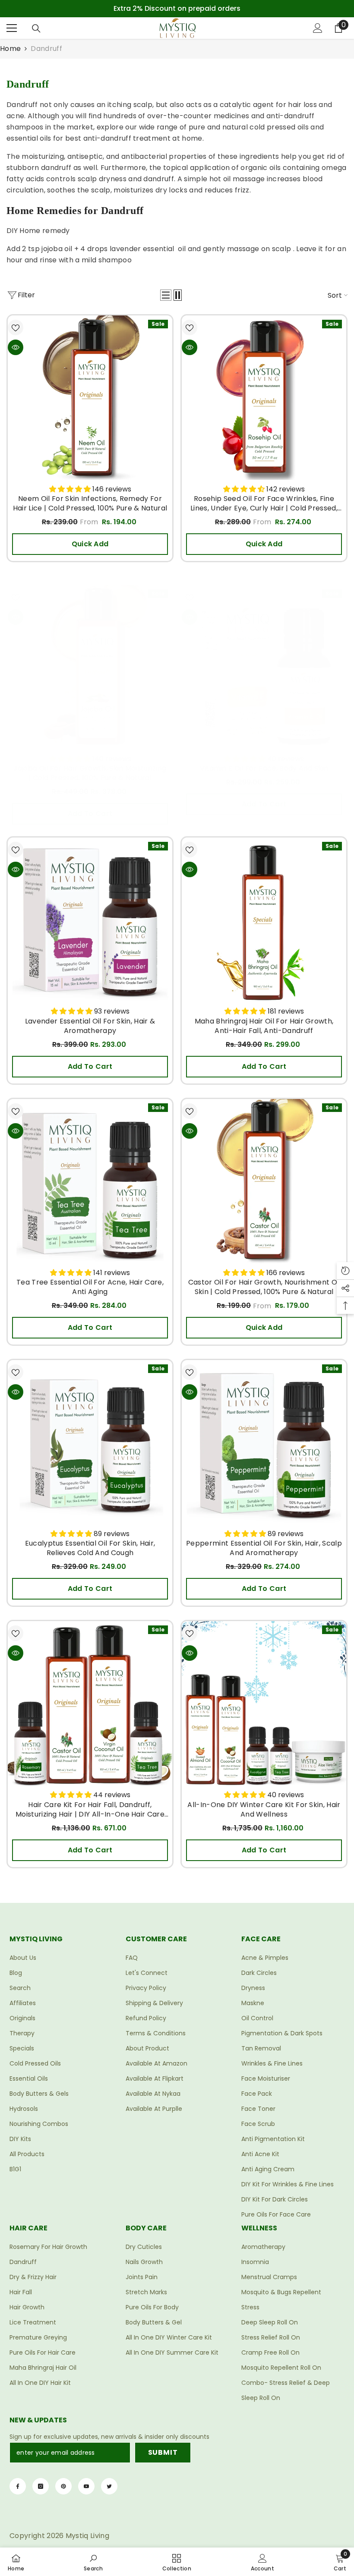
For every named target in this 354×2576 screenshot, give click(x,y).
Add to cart (90, 814)
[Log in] (318, 28)
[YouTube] (86, 2486)
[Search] (36, 28)
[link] (93, 2562)
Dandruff (46, 49)
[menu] (12, 28)
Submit (163, 2452)
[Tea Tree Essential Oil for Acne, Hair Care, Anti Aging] (90, 1181)
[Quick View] (16, 347)
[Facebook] (18, 2486)
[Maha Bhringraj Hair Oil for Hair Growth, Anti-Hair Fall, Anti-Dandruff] (264, 920)
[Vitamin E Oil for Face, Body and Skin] (264, 667)
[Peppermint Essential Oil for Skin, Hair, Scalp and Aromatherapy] (264, 1442)
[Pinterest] (63, 2486)
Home (10, 49)
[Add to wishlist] (16, 328)
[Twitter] (109, 2486)
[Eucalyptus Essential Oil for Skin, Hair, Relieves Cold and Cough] (90, 1442)
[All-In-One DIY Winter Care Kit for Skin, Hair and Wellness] (264, 1703)
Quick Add (90, 544)
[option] (177, 9)
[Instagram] (41, 2486)
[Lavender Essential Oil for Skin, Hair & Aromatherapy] (90, 920)
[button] (166, 295)
